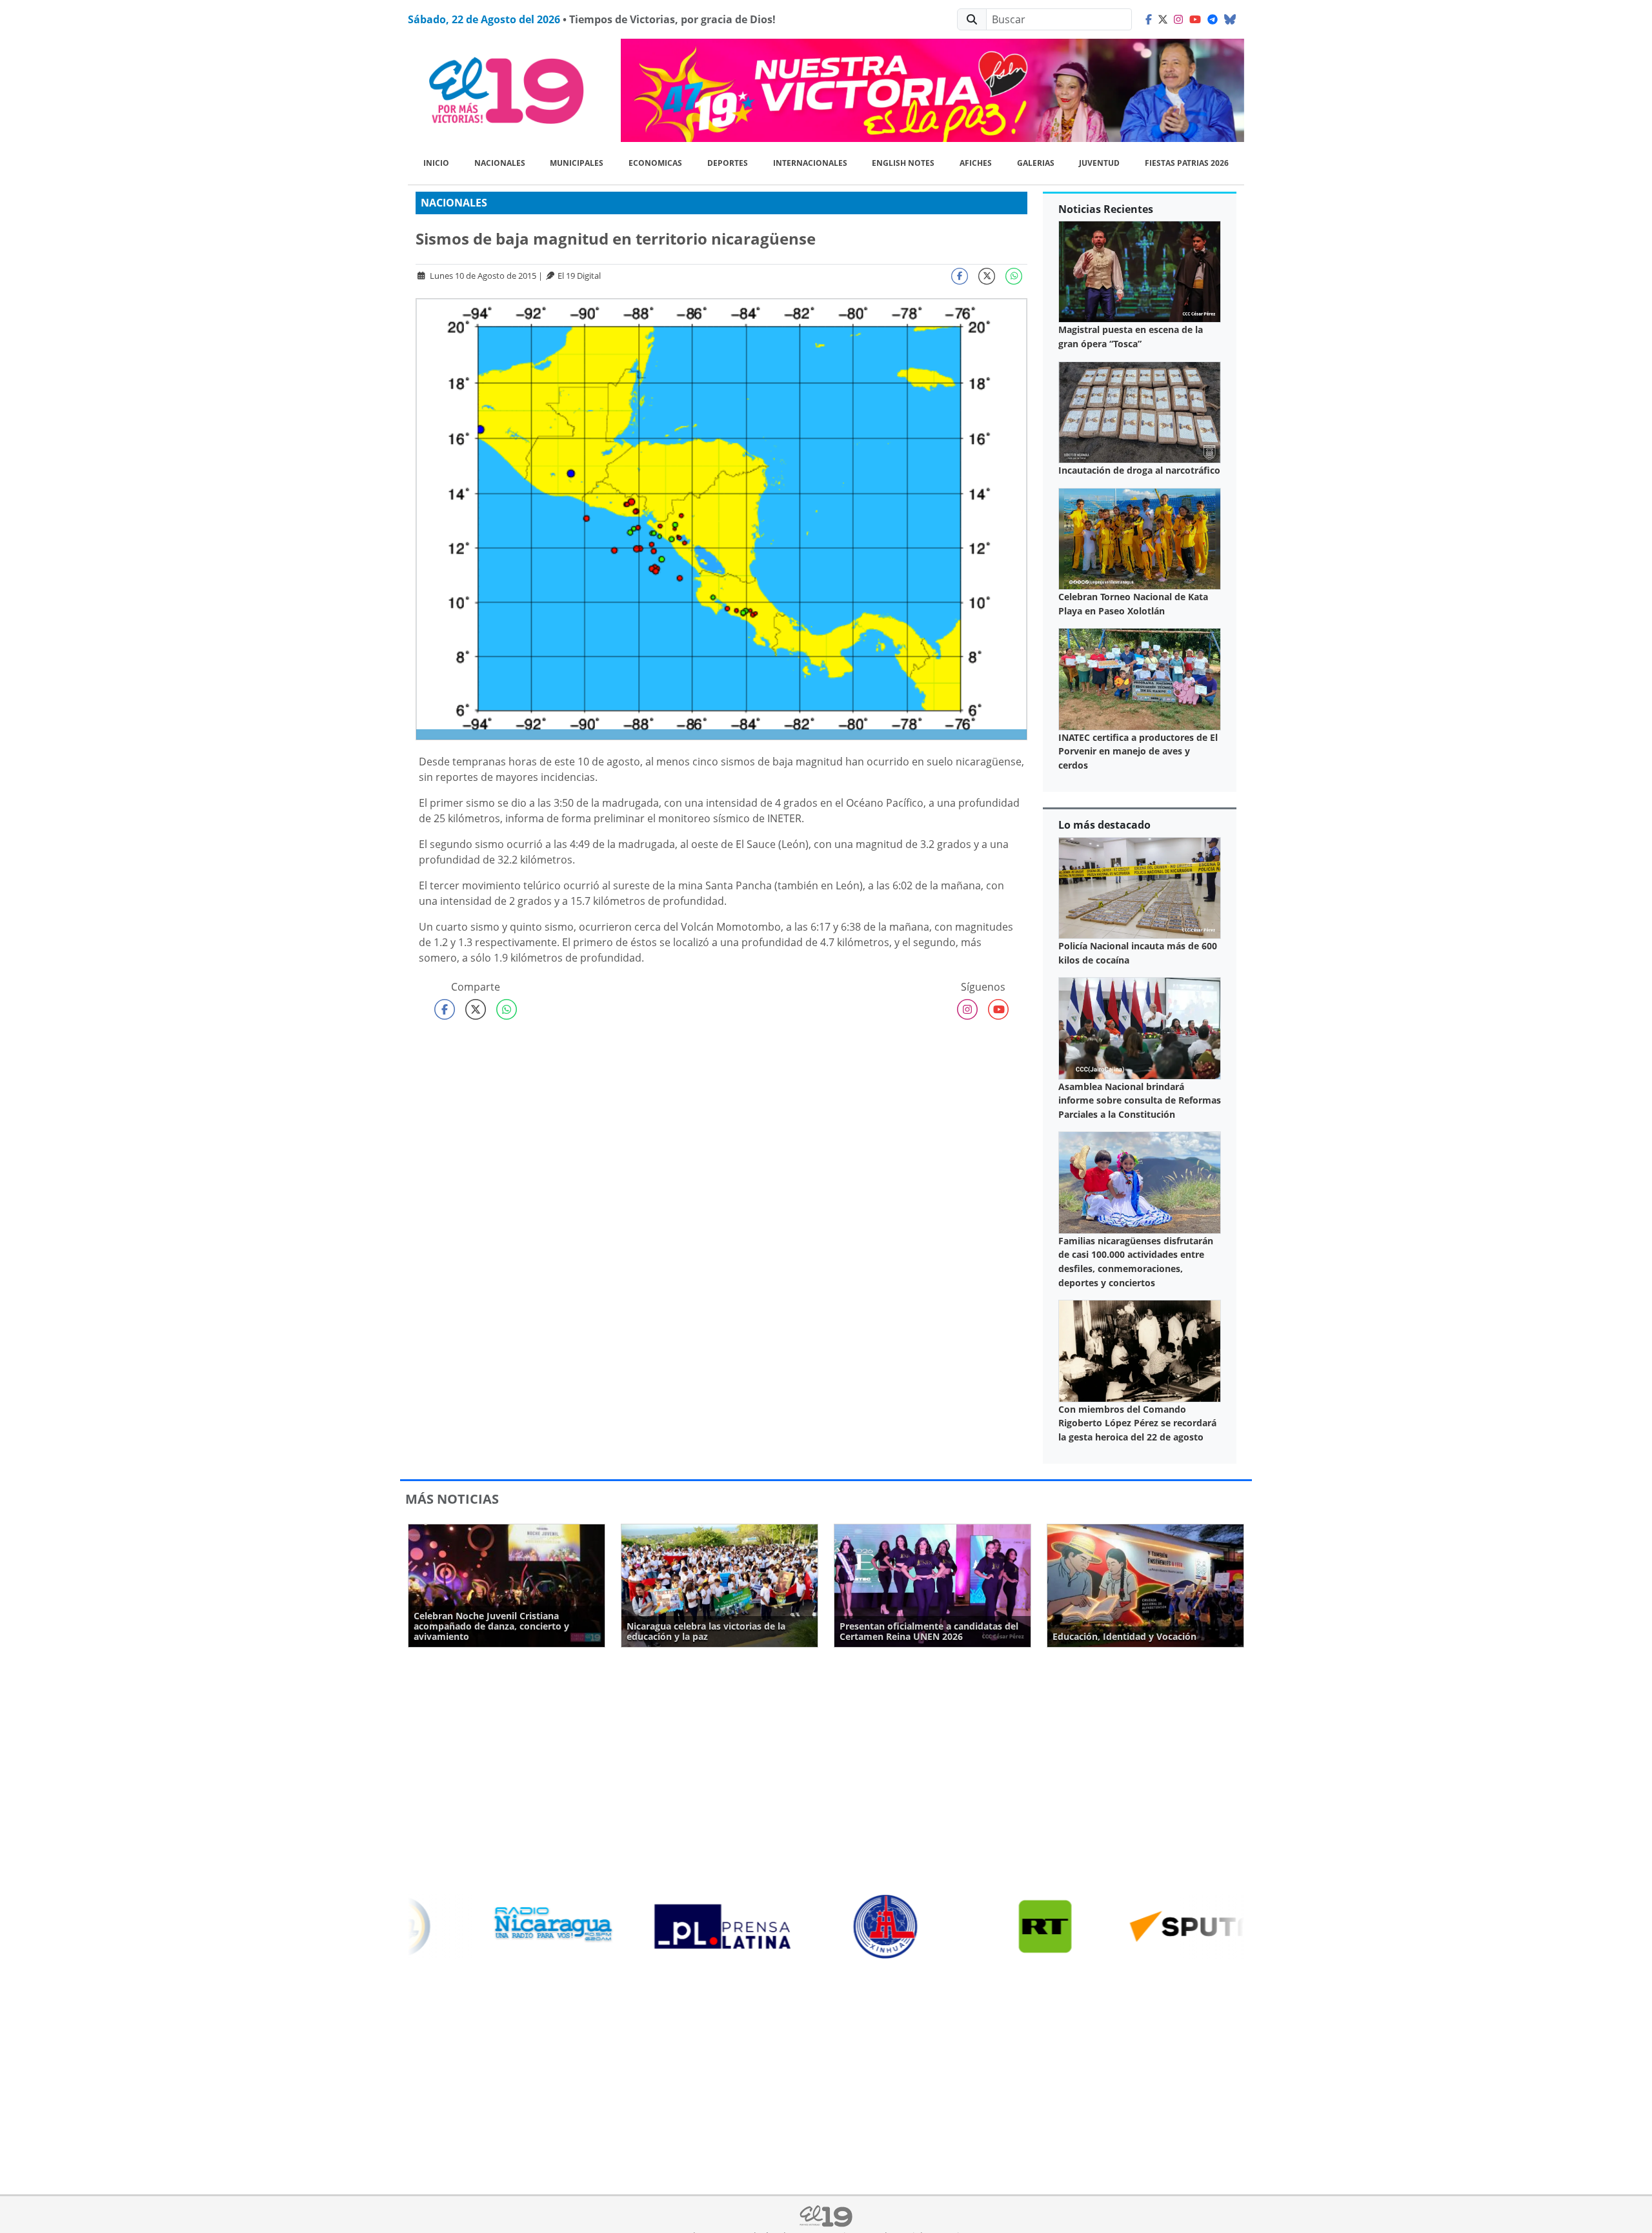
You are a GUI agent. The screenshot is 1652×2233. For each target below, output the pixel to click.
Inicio (436, 163)
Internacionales (810, 163)
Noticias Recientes (1106, 209)
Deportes (728, 163)
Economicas (655, 163)
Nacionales (500, 163)
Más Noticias (452, 1499)
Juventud (1099, 163)
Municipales (577, 163)
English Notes (903, 163)
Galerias (1036, 163)
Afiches (976, 163)
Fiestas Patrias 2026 (1187, 163)
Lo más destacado (1104, 825)
